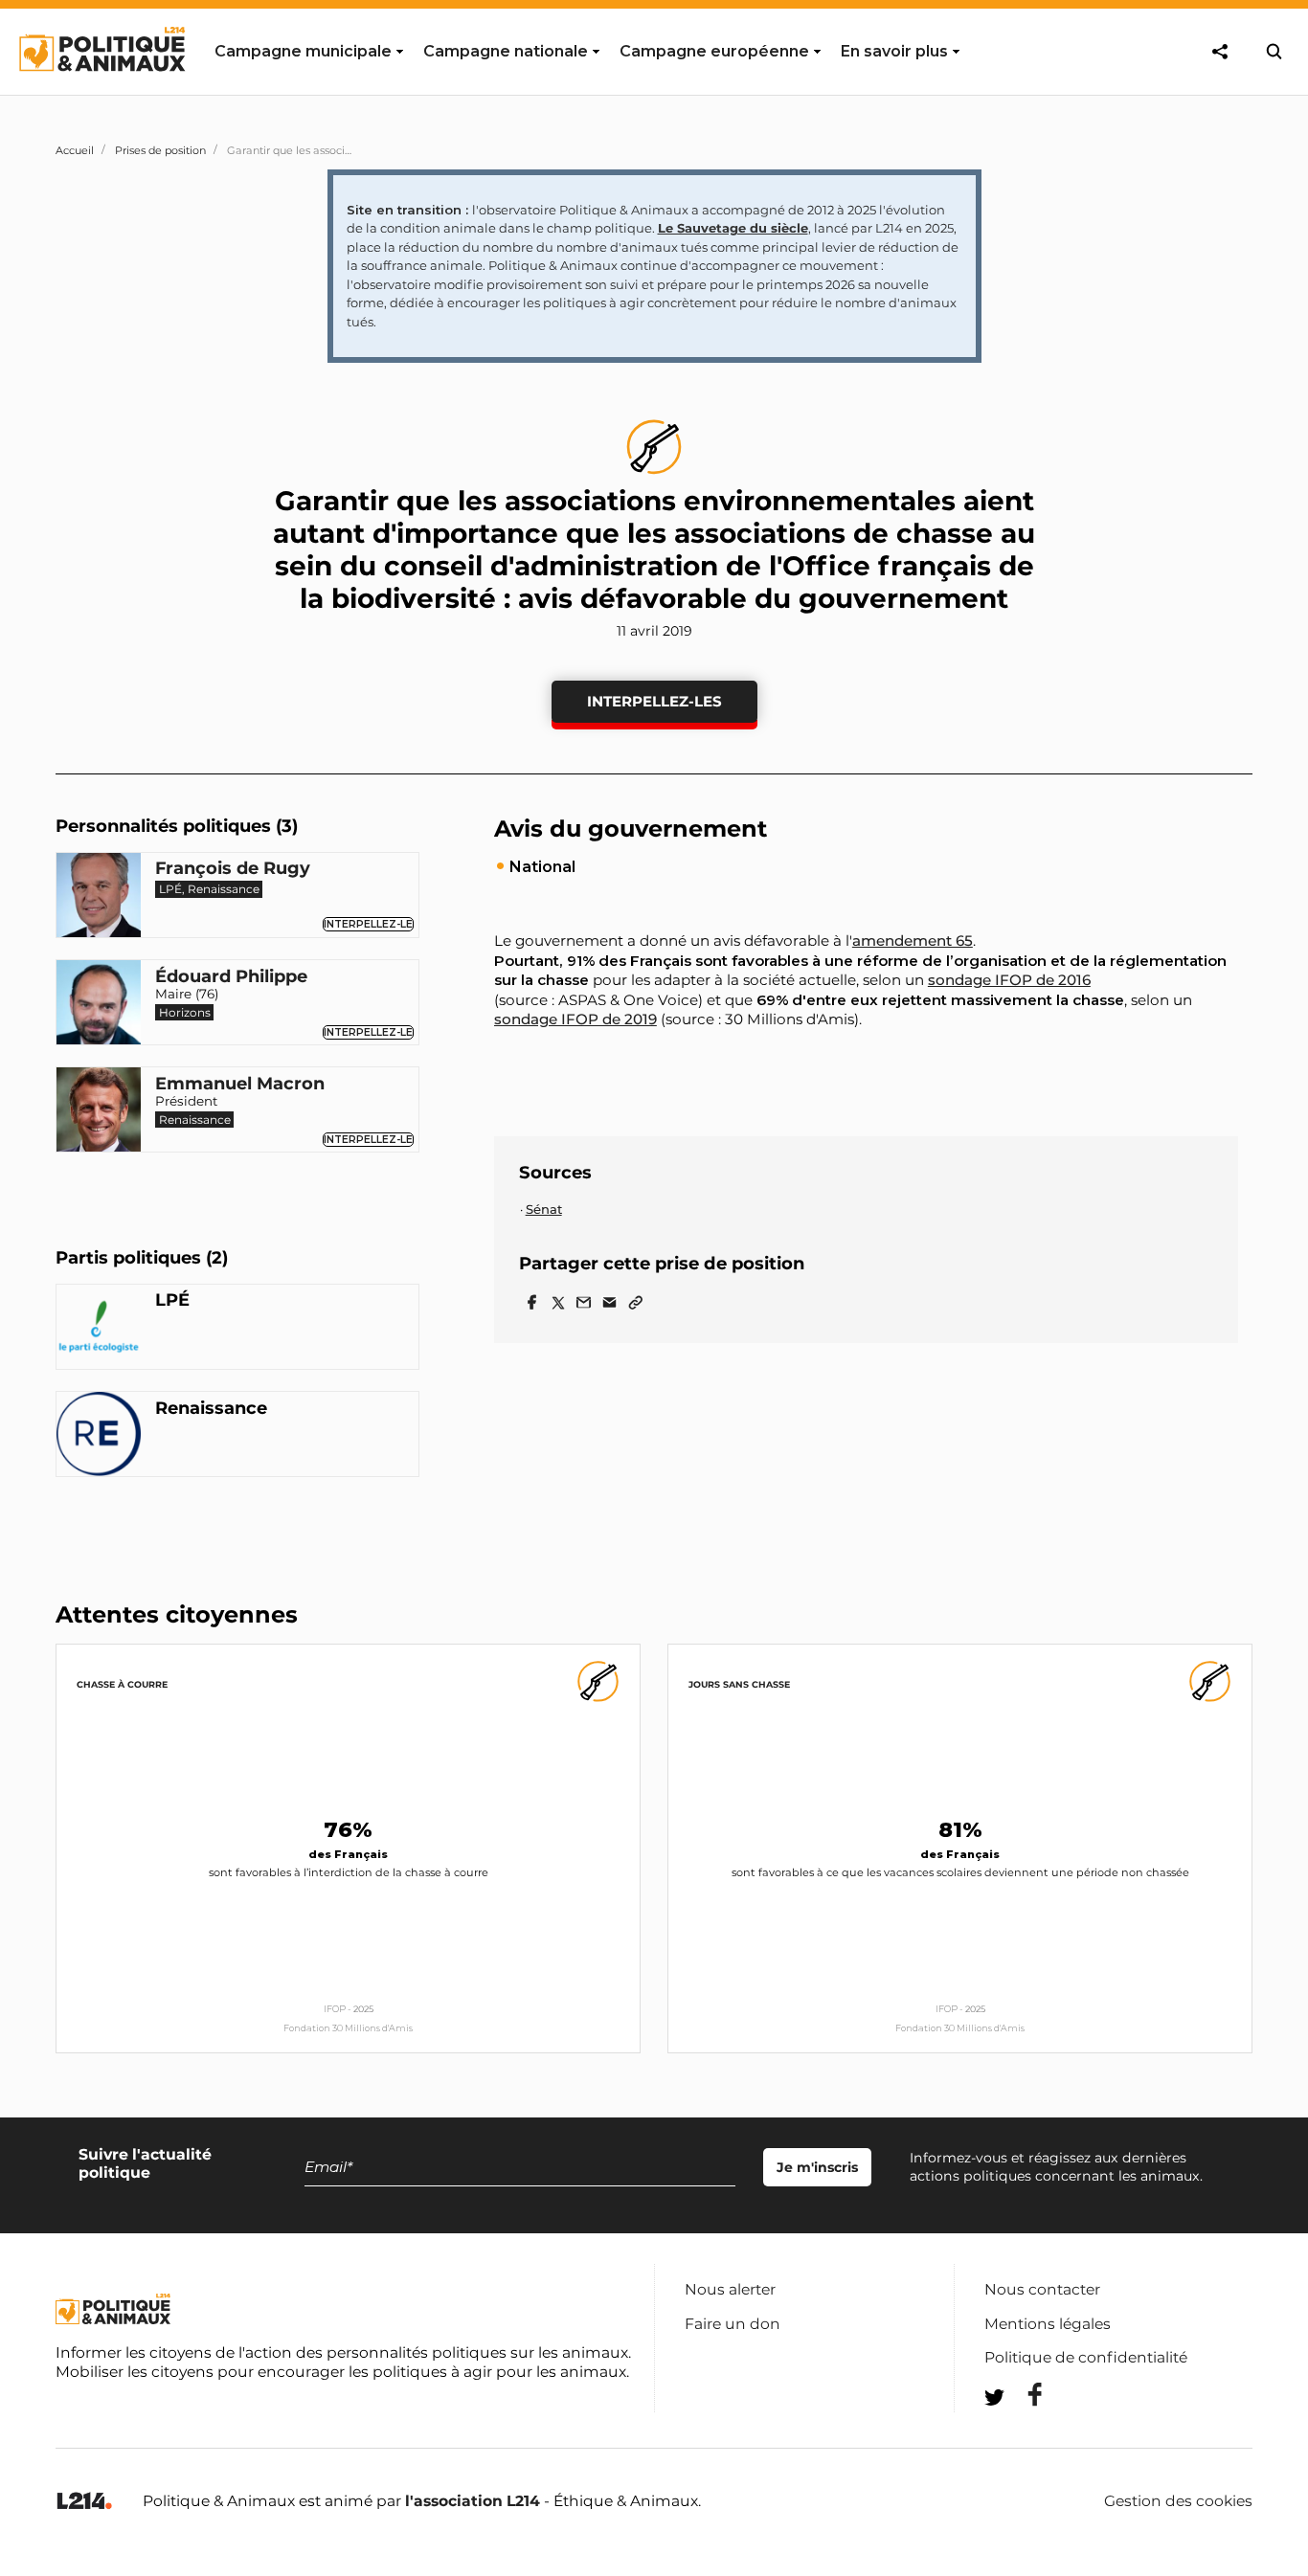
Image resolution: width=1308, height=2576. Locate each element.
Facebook (1023, 2395)
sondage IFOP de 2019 (575, 1019)
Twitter (1023, 2432)
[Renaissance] (99, 1437)
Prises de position (160, 150)
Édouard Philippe (231, 977)
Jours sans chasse (739, 1684)
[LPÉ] (99, 1330)
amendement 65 (913, 941)
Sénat (544, 1209)
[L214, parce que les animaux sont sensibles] (84, 2502)
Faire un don (733, 2324)
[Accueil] (101, 89)
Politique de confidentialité (1086, 2357)
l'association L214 (473, 2501)
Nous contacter (1042, 2289)
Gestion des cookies (1178, 2501)
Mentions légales (1048, 2324)
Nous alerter (730, 2289)
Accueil (75, 150)
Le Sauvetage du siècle (733, 228)
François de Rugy (233, 869)
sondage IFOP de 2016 (1009, 980)
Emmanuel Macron (240, 1085)
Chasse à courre (122, 1684)
